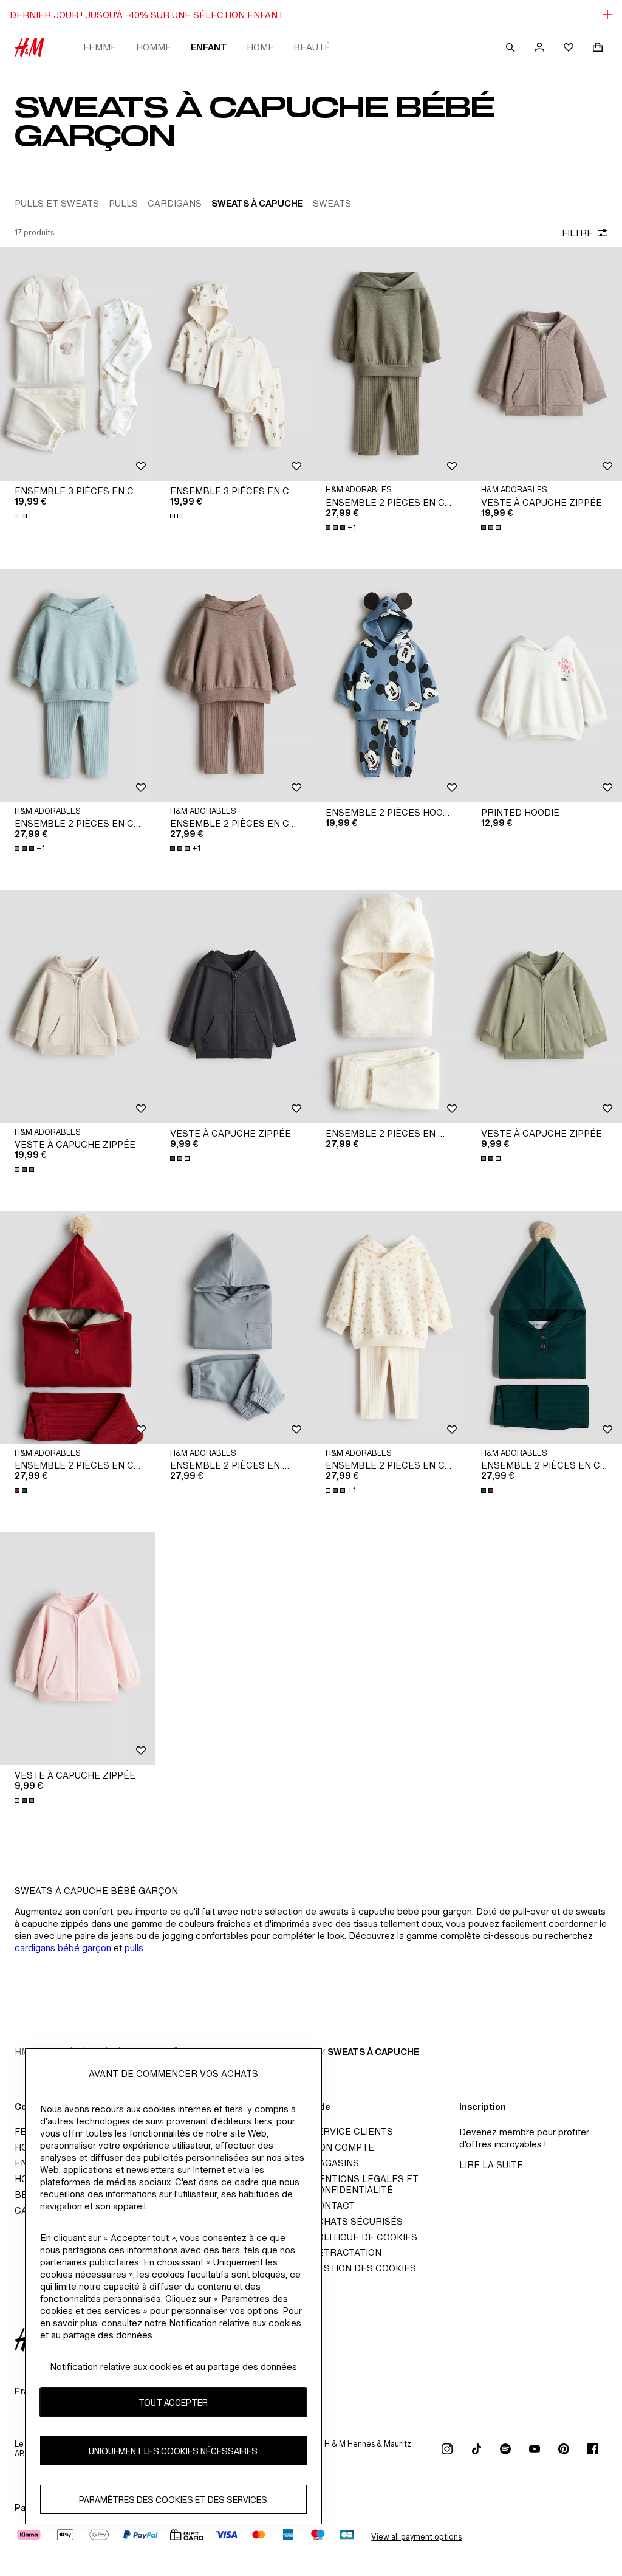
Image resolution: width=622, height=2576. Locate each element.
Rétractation (346, 2252)
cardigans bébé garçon (63, 1948)
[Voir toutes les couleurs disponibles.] (22, 516)
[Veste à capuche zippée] (544, 364)
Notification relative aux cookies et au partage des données (173, 2367)
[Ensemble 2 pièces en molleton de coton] (233, 1328)
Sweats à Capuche (373, 2052)
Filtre (577, 233)
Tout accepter (173, 2402)
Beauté (312, 47)
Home (260, 47)
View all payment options (416, 2537)
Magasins (335, 2163)
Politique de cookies (364, 2237)
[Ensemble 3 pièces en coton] (78, 364)
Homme (154, 47)
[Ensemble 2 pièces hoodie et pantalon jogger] (389, 686)
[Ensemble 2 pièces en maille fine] (389, 1007)
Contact (333, 2206)
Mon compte (343, 2147)
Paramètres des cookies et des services (173, 2500)
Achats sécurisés (357, 2221)
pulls (134, 1948)
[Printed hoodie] (544, 686)
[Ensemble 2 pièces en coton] (389, 364)
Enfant (209, 47)
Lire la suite (491, 2165)
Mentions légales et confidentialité (365, 2184)
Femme (100, 47)
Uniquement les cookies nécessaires (173, 2451)
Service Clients (352, 2131)
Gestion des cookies (364, 2268)
